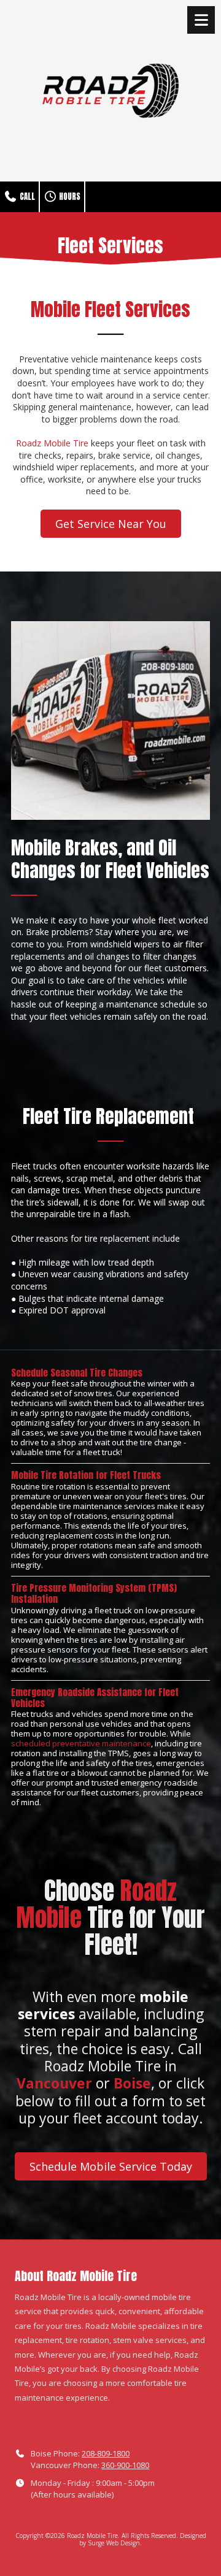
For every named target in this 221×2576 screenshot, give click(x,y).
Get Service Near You (111, 524)
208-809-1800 (106, 2453)
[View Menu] (201, 20)
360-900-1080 (125, 2465)
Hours (69, 197)
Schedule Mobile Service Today (111, 2166)
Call (26, 197)
